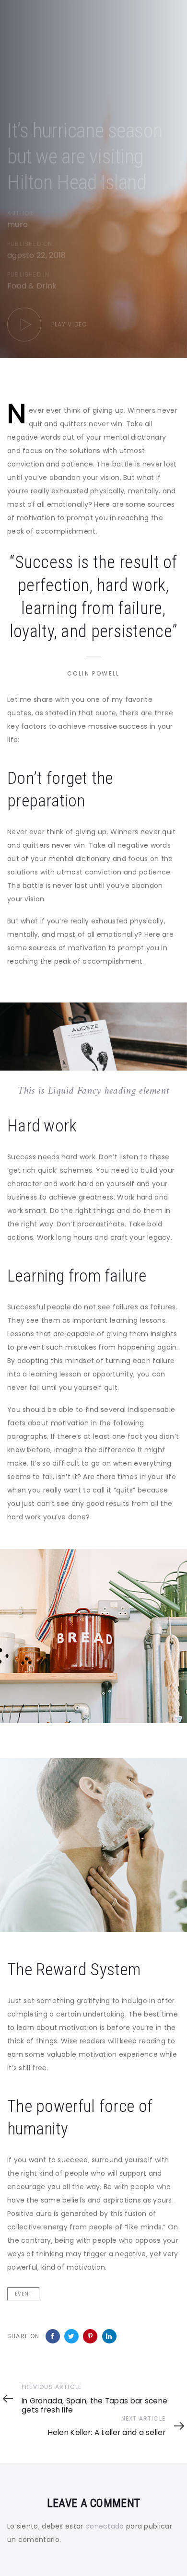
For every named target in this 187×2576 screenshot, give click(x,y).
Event (23, 2294)
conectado (105, 2526)
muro (18, 225)
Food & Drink (32, 286)
